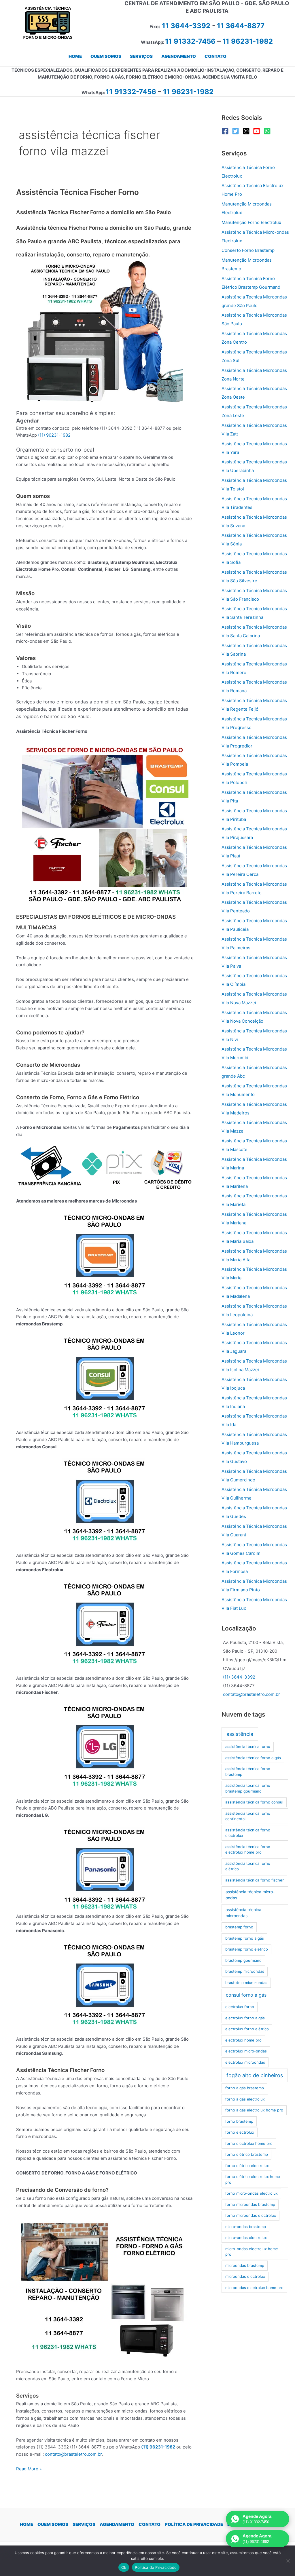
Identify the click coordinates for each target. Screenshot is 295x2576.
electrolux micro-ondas (246, 2051)
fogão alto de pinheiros (255, 2075)
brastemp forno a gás (245, 1938)
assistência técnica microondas (243, 1913)
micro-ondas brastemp (246, 2227)
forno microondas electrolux (251, 2215)
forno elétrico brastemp (247, 2154)
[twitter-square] (237, 131)
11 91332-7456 (190, 41)
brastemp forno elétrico (247, 1949)
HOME (27, 2524)
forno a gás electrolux (245, 2099)
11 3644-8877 (241, 26)
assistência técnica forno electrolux (248, 1833)
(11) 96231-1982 (54, 435)
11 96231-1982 (248, 41)
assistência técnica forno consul (254, 1802)
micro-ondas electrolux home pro (252, 2252)
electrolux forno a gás (245, 2018)
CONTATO (150, 2524)
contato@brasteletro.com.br (73, 2454)
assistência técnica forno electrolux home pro (248, 1850)
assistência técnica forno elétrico (248, 1866)
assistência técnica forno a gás (253, 1758)
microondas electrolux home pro (254, 2288)
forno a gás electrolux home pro (254, 2110)
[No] (288, 2561)
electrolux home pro (243, 2040)
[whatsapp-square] (268, 131)
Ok (124, 2567)
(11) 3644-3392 (239, 1677)
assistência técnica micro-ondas (250, 1895)
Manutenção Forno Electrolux (251, 222)
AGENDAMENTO (117, 2524)
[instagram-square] (247, 131)
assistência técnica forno (248, 1746)
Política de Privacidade (156, 2567)
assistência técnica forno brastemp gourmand (248, 1788)
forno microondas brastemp (250, 2204)
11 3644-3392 (186, 26)
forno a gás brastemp (245, 2088)
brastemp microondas (245, 1971)
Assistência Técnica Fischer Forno (77, 192)
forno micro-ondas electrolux (251, 2193)
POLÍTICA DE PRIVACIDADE (194, 2524)
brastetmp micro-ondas (246, 1983)
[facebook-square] (226, 131)
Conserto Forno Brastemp (248, 250)
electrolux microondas (245, 2062)
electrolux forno (240, 2007)
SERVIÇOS (84, 2524)
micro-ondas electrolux (246, 2238)
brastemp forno (239, 1927)
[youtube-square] (258, 131)
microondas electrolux (245, 2276)
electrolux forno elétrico (247, 2029)
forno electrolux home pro (249, 2143)
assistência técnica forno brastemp (248, 1772)
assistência (240, 1734)
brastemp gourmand (243, 1960)
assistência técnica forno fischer (255, 1880)
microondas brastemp (245, 2265)
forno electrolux (240, 2132)
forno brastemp (239, 2121)
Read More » (29, 2469)
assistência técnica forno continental (248, 1816)
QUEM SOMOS (53, 2524)
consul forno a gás (246, 1995)
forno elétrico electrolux (247, 2166)
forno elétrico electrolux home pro (253, 2179)
